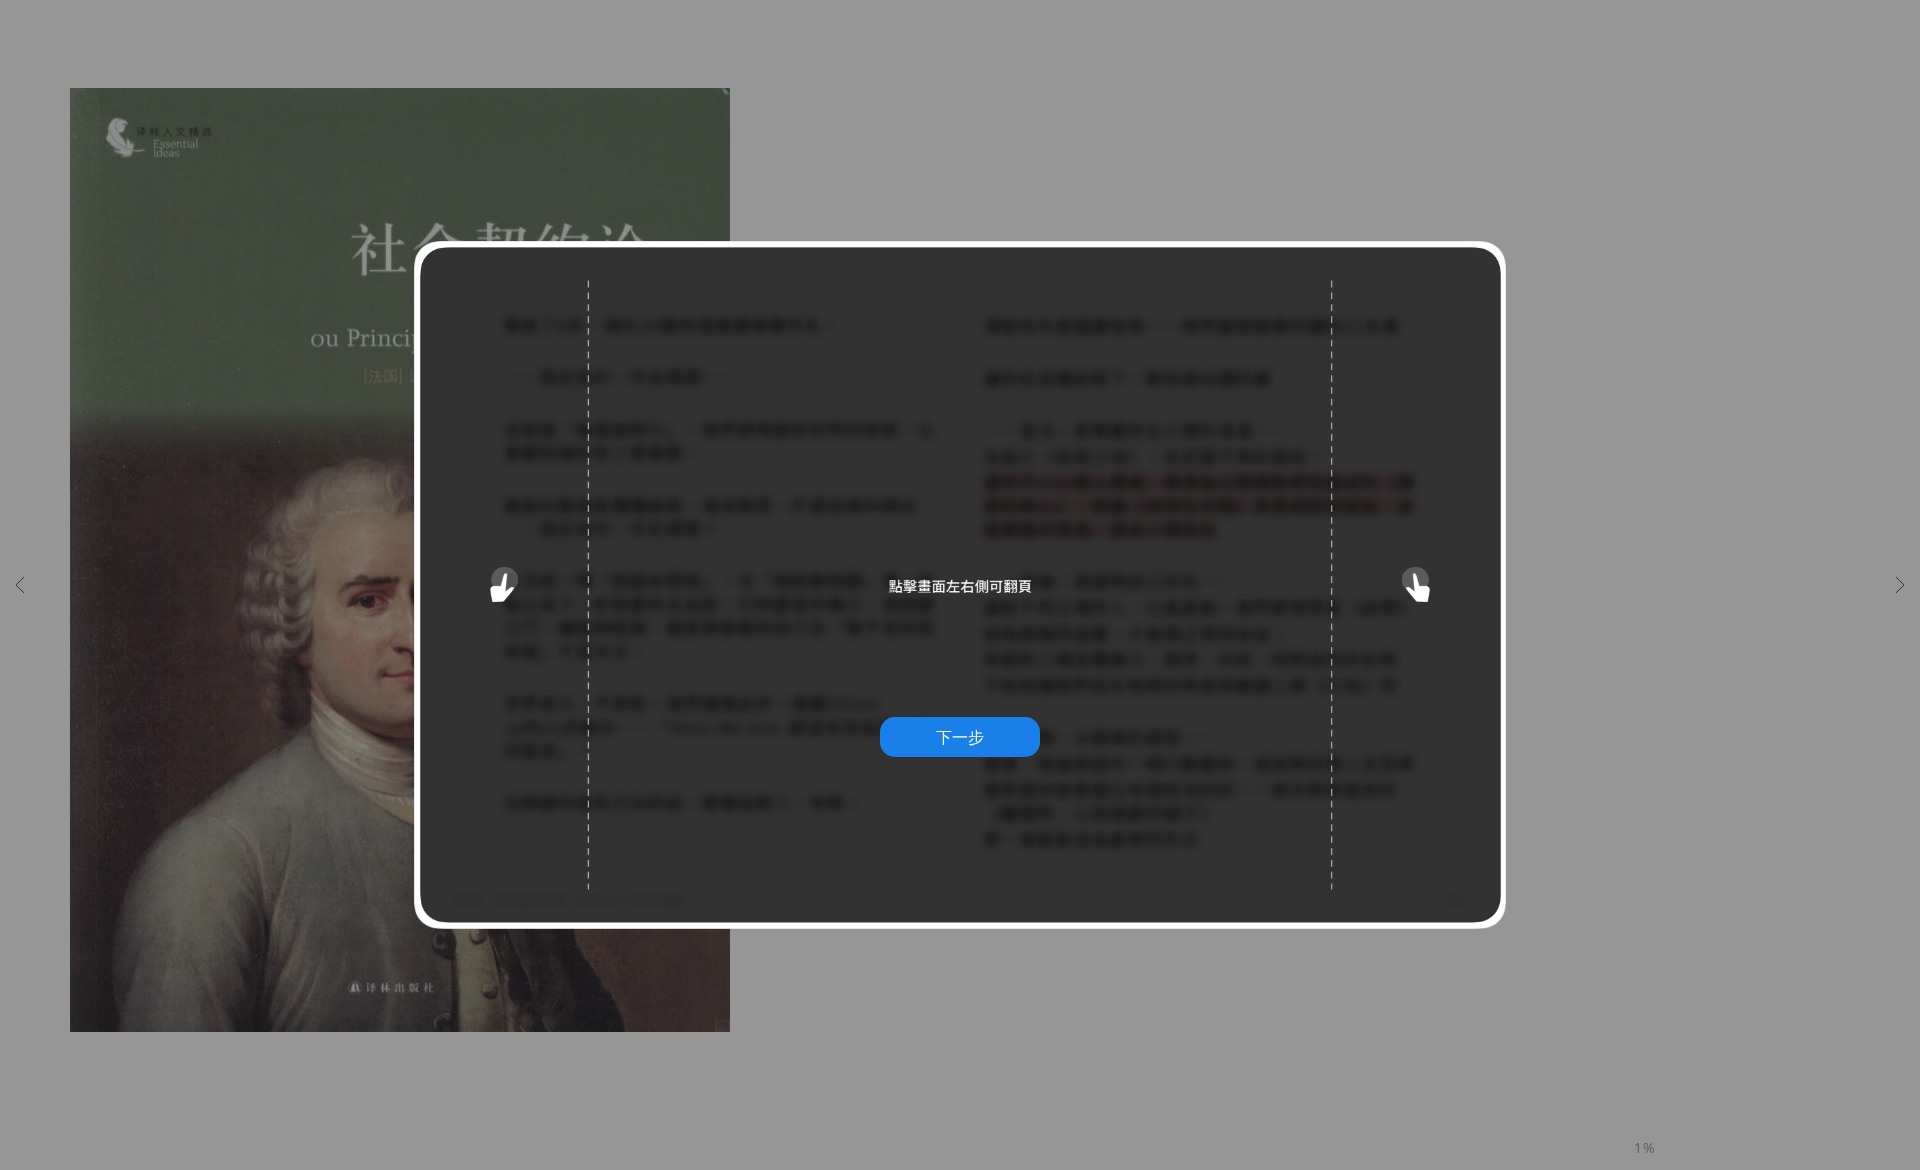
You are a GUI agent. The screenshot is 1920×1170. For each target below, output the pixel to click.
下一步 (960, 737)
